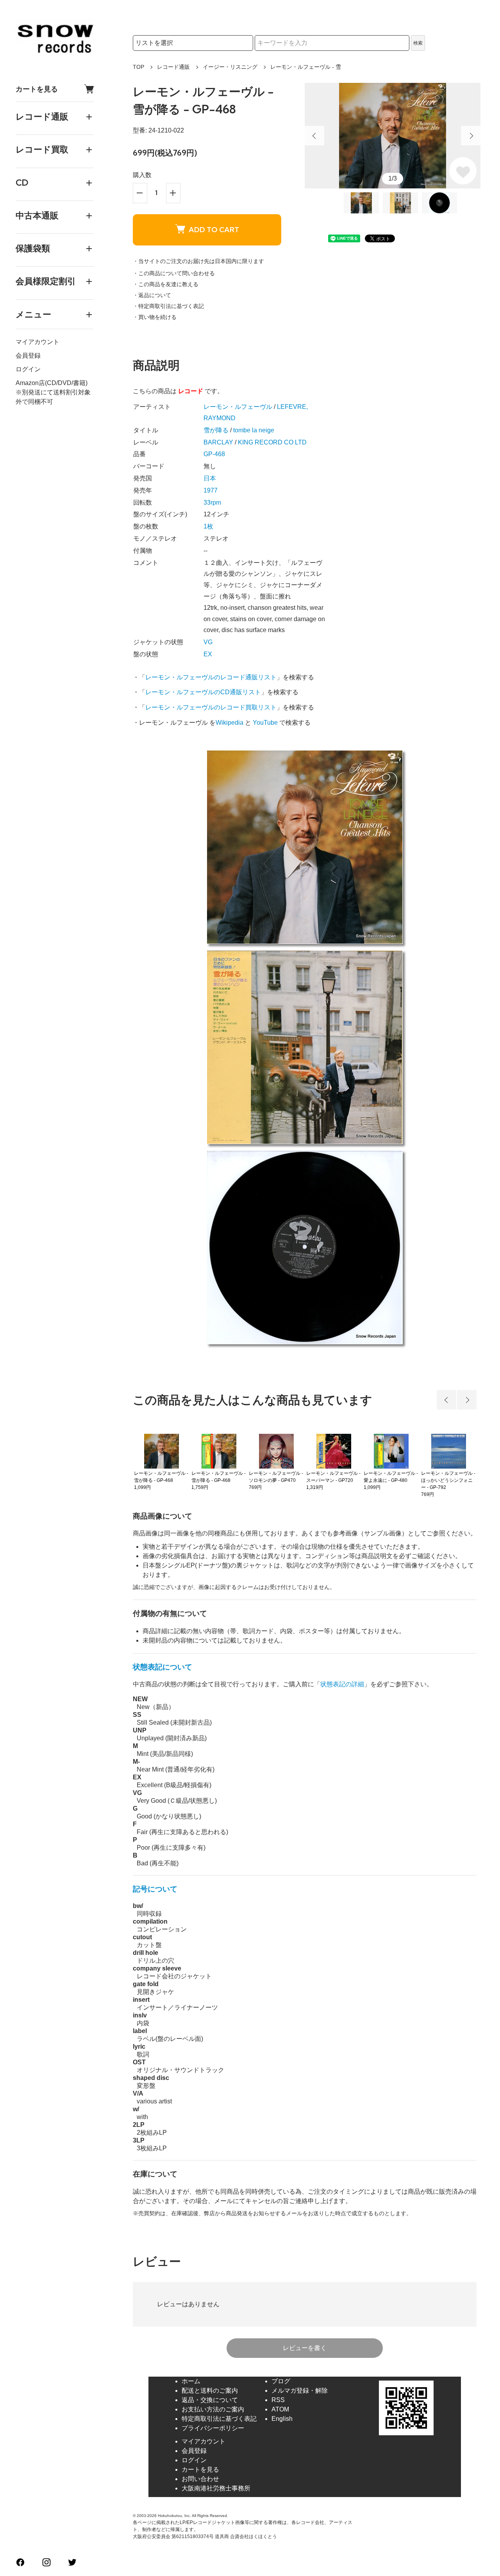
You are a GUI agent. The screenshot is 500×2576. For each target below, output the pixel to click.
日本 (210, 478)
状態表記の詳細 (342, 1684)
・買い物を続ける (155, 317)
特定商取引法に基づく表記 (219, 2419)
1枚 (208, 526)
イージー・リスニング (230, 67)
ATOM (280, 2409)
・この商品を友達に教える (166, 284)
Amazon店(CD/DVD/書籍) (52, 383)
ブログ (281, 2381)
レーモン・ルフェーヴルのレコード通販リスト (211, 677)
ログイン (28, 369)
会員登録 (28, 356)
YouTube (265, 723)
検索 (418, 43)
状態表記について (162, 1667)
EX (208, 654)
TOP (138, 67)
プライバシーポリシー (213, 2428)
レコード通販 (173, 67)
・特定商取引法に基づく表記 (168, 306)
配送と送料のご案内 (210, 2391)
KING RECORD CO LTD (272, 442)
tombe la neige (254, 430)
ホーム (191, 2381)
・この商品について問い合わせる (174, 273)
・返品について (152, 295)
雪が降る (216, 430)
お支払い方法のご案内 (213, 2409)
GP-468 (214, 454)
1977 (211, 490)
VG (208, 642)
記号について (155, 1889)
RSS (278, 2400)
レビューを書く (305, 2348)
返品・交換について (210, 2400)
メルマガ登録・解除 (300, 2391)
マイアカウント (37, 342)
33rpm (212, 502)
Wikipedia (229, 723)
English (282, 2419)
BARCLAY (218, 442)
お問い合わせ (200, 2479)
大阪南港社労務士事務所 (216, 2488)
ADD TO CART (214, 230)
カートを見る (37, 89)
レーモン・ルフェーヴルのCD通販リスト (203, 692)
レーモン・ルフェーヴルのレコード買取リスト (211, 707)
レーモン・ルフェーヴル (238, 407)
